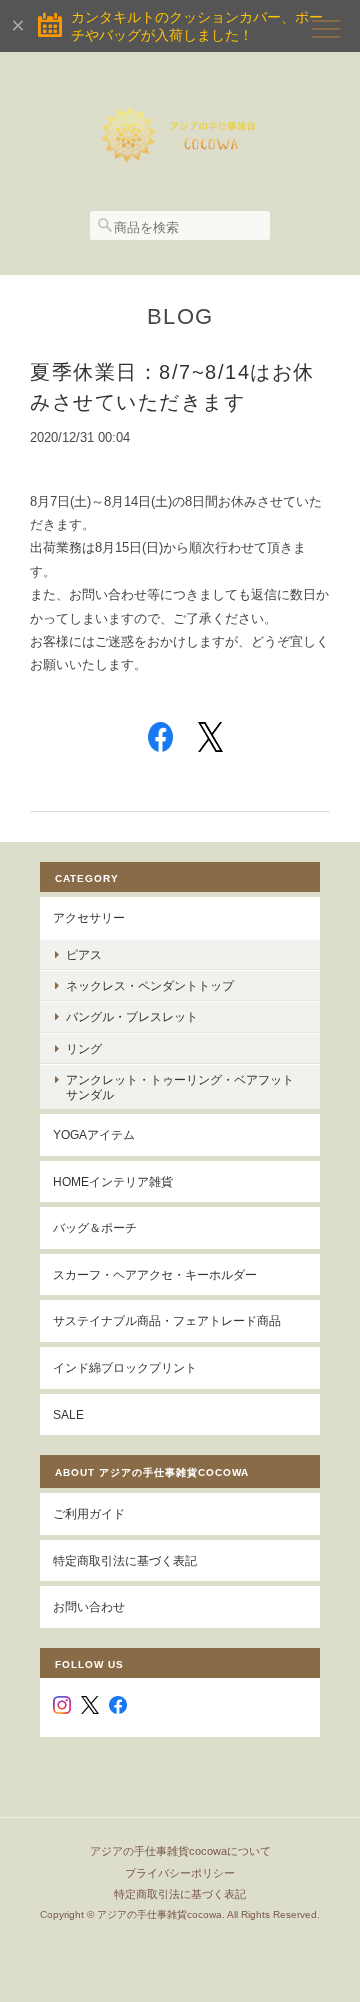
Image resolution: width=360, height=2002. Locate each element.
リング (84, 1048)
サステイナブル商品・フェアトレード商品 (167, 1320)
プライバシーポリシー (180, 1873)
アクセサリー (89, 917)
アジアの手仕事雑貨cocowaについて (180, 1851)
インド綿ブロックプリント (125, 1367)
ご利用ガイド (89, 1513)
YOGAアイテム (94, 1134)
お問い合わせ (89, 1606)
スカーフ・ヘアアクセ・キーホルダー (155, 1274)
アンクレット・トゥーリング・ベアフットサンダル (180, 1087)
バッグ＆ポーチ (95, 1227)
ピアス (84, 954)
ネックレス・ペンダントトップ (150, 985)
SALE (68, 1414)
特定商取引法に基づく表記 (125, 1560)
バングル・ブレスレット (132, 1016)
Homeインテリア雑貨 (113, 1181)
